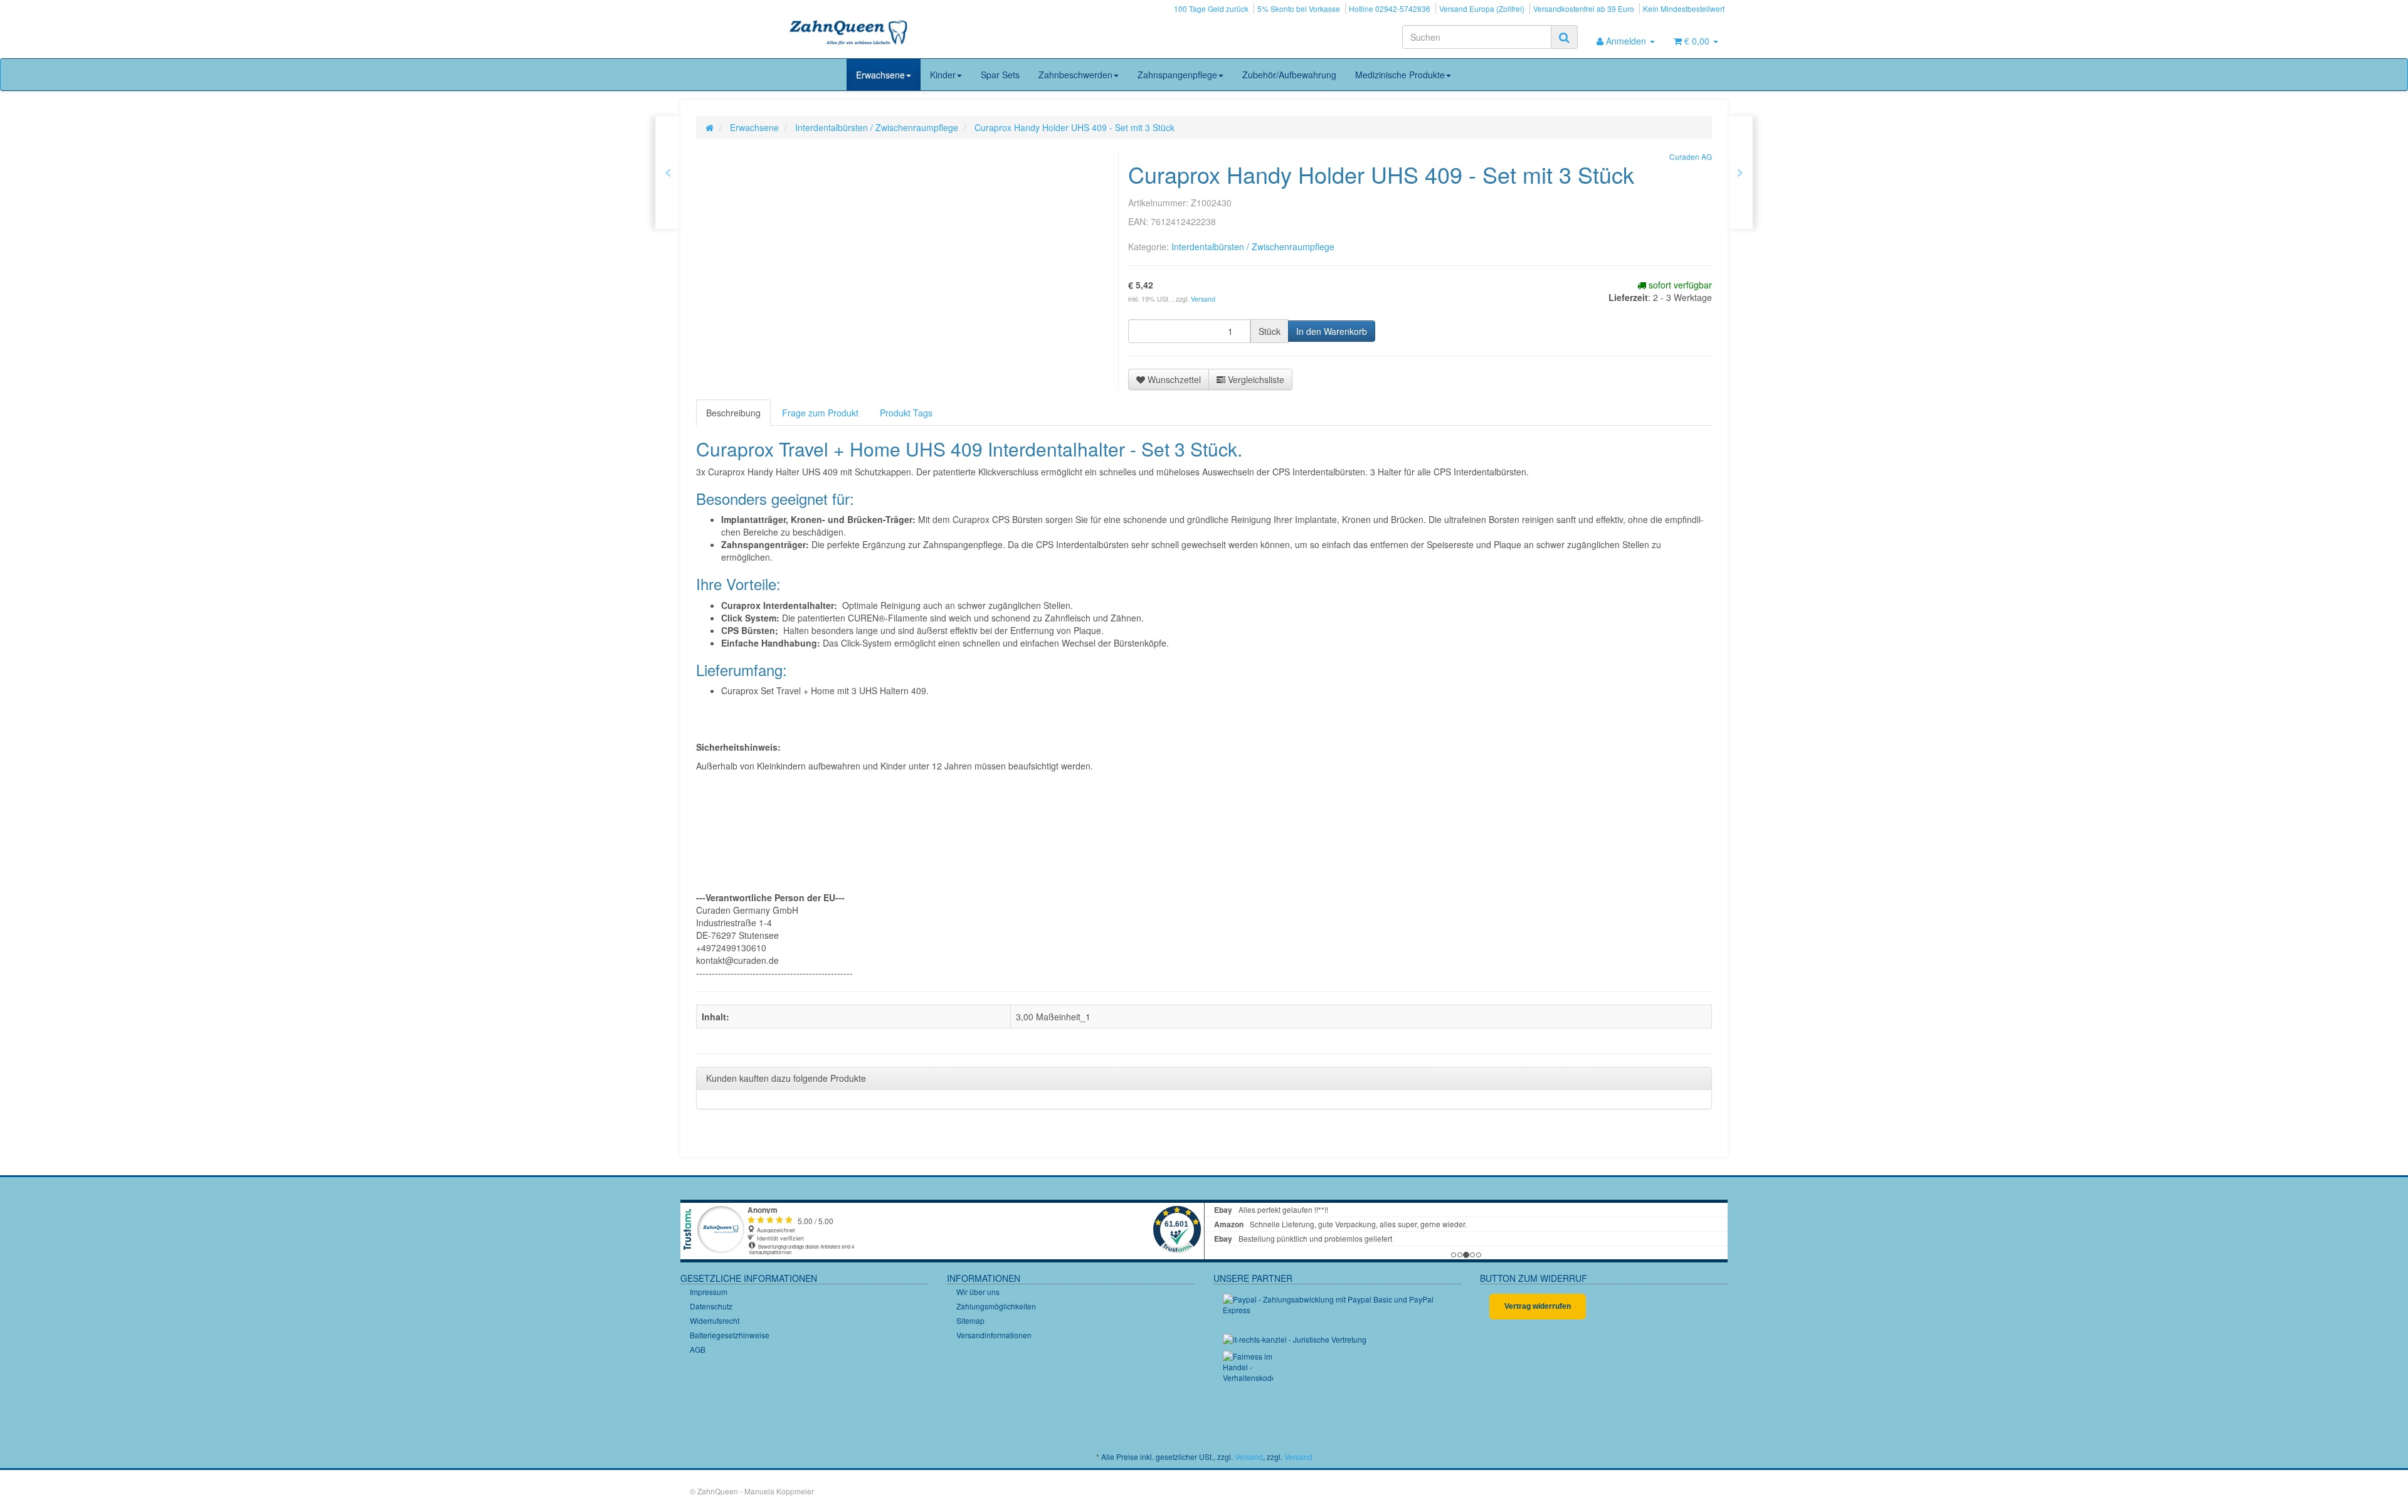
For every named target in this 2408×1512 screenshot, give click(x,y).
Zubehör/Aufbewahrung (1289, 75)
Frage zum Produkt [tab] (820, 413)
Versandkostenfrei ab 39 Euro (1584, 8)
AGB (698, 1349)
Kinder (943, 75)
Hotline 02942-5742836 (1390, 8)
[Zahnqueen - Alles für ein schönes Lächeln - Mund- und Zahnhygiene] (849, 34)
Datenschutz (711, 1306)
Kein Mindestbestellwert (1684, 8)
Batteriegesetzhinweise (730, 1335)
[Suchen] (1564, 37)
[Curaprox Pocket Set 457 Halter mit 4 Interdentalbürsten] (668, 172)
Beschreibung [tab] (733, 413)
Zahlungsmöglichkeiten (996, 1306)
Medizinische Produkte (1400, 75)
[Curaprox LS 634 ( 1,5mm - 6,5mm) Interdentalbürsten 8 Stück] (1740, 172)
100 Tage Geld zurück (1211, 8)
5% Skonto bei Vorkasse (1299, 8)
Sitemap (970, 1320)
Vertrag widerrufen (1538, 1306)
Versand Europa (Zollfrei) (1482, 8)
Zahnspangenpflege (1177, 75)
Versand (1203, 299)
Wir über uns (978, 1292)
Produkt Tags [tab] (906, 413)
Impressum (709, 1292)
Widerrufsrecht (715, 1320)
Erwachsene (880, 75)
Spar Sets (1000, 75)
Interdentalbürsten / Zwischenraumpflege (1253, 246)
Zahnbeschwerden (1075, 75)
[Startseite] (710, 127)
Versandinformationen (994, 1335)
